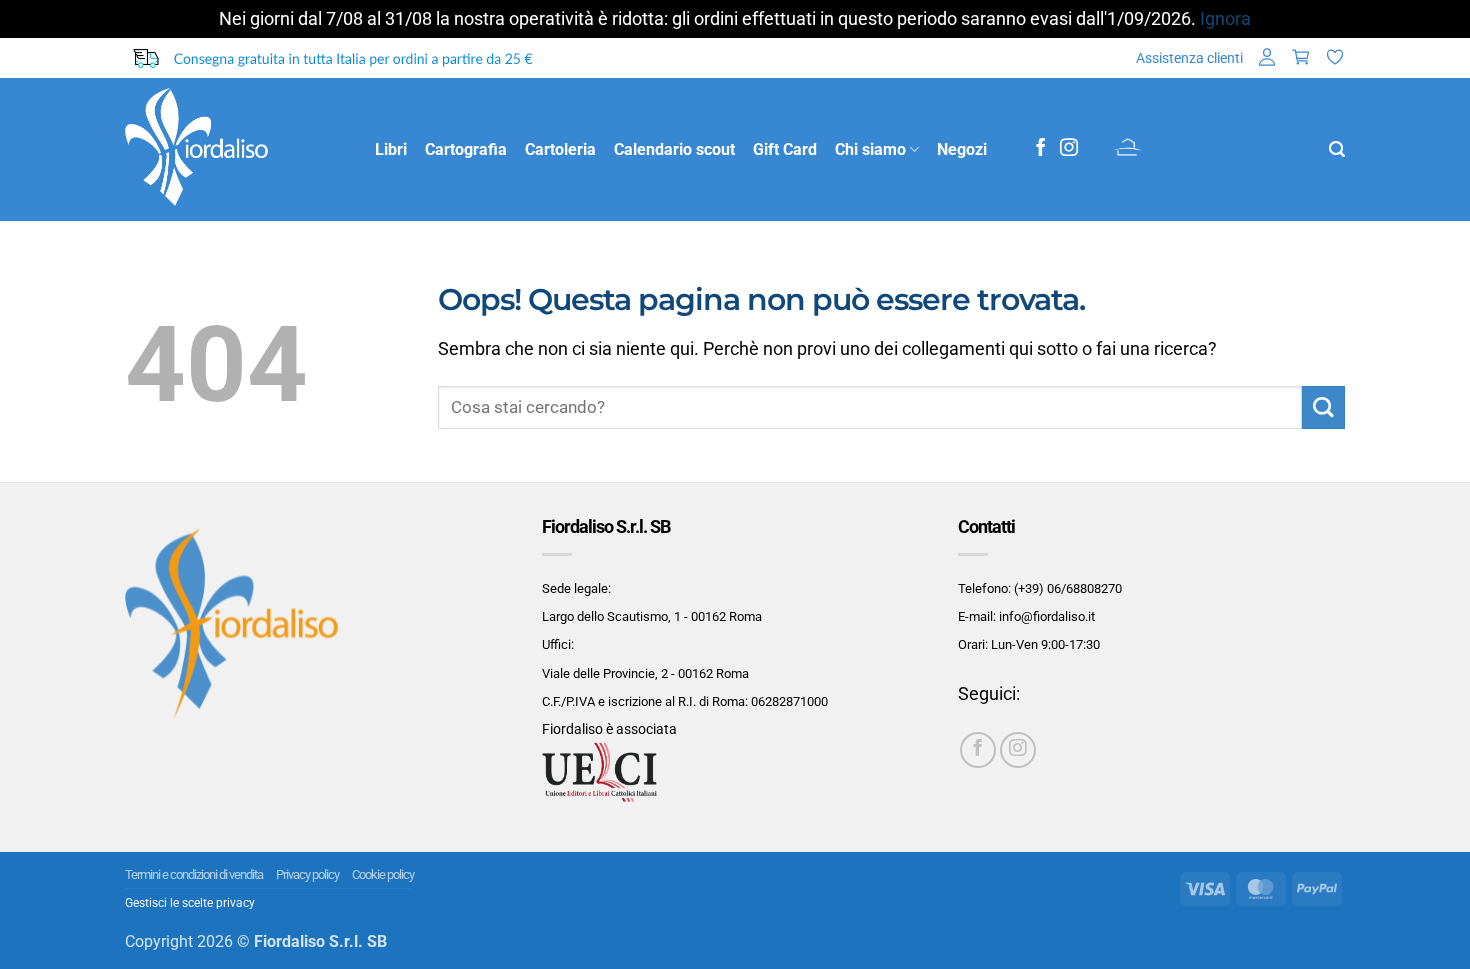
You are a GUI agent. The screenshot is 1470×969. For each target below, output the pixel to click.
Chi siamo (870, 149)
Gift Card (785, 149)
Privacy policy (307, 874)
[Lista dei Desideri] (1335, 58)
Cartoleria (560, 149)
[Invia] (1323, 407)
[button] (1267, 58)
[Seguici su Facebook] (1041, 149)
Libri (391, 149)
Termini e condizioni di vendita (194, 874)
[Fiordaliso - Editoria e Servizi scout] (235, 149)
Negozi (962, 149)
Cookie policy (383, 874)
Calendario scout (674, 149)
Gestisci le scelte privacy (190, 903)
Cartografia (466, 149)
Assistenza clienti (1189, 58)
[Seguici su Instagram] (1069, 149)
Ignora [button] (1225, 19)
